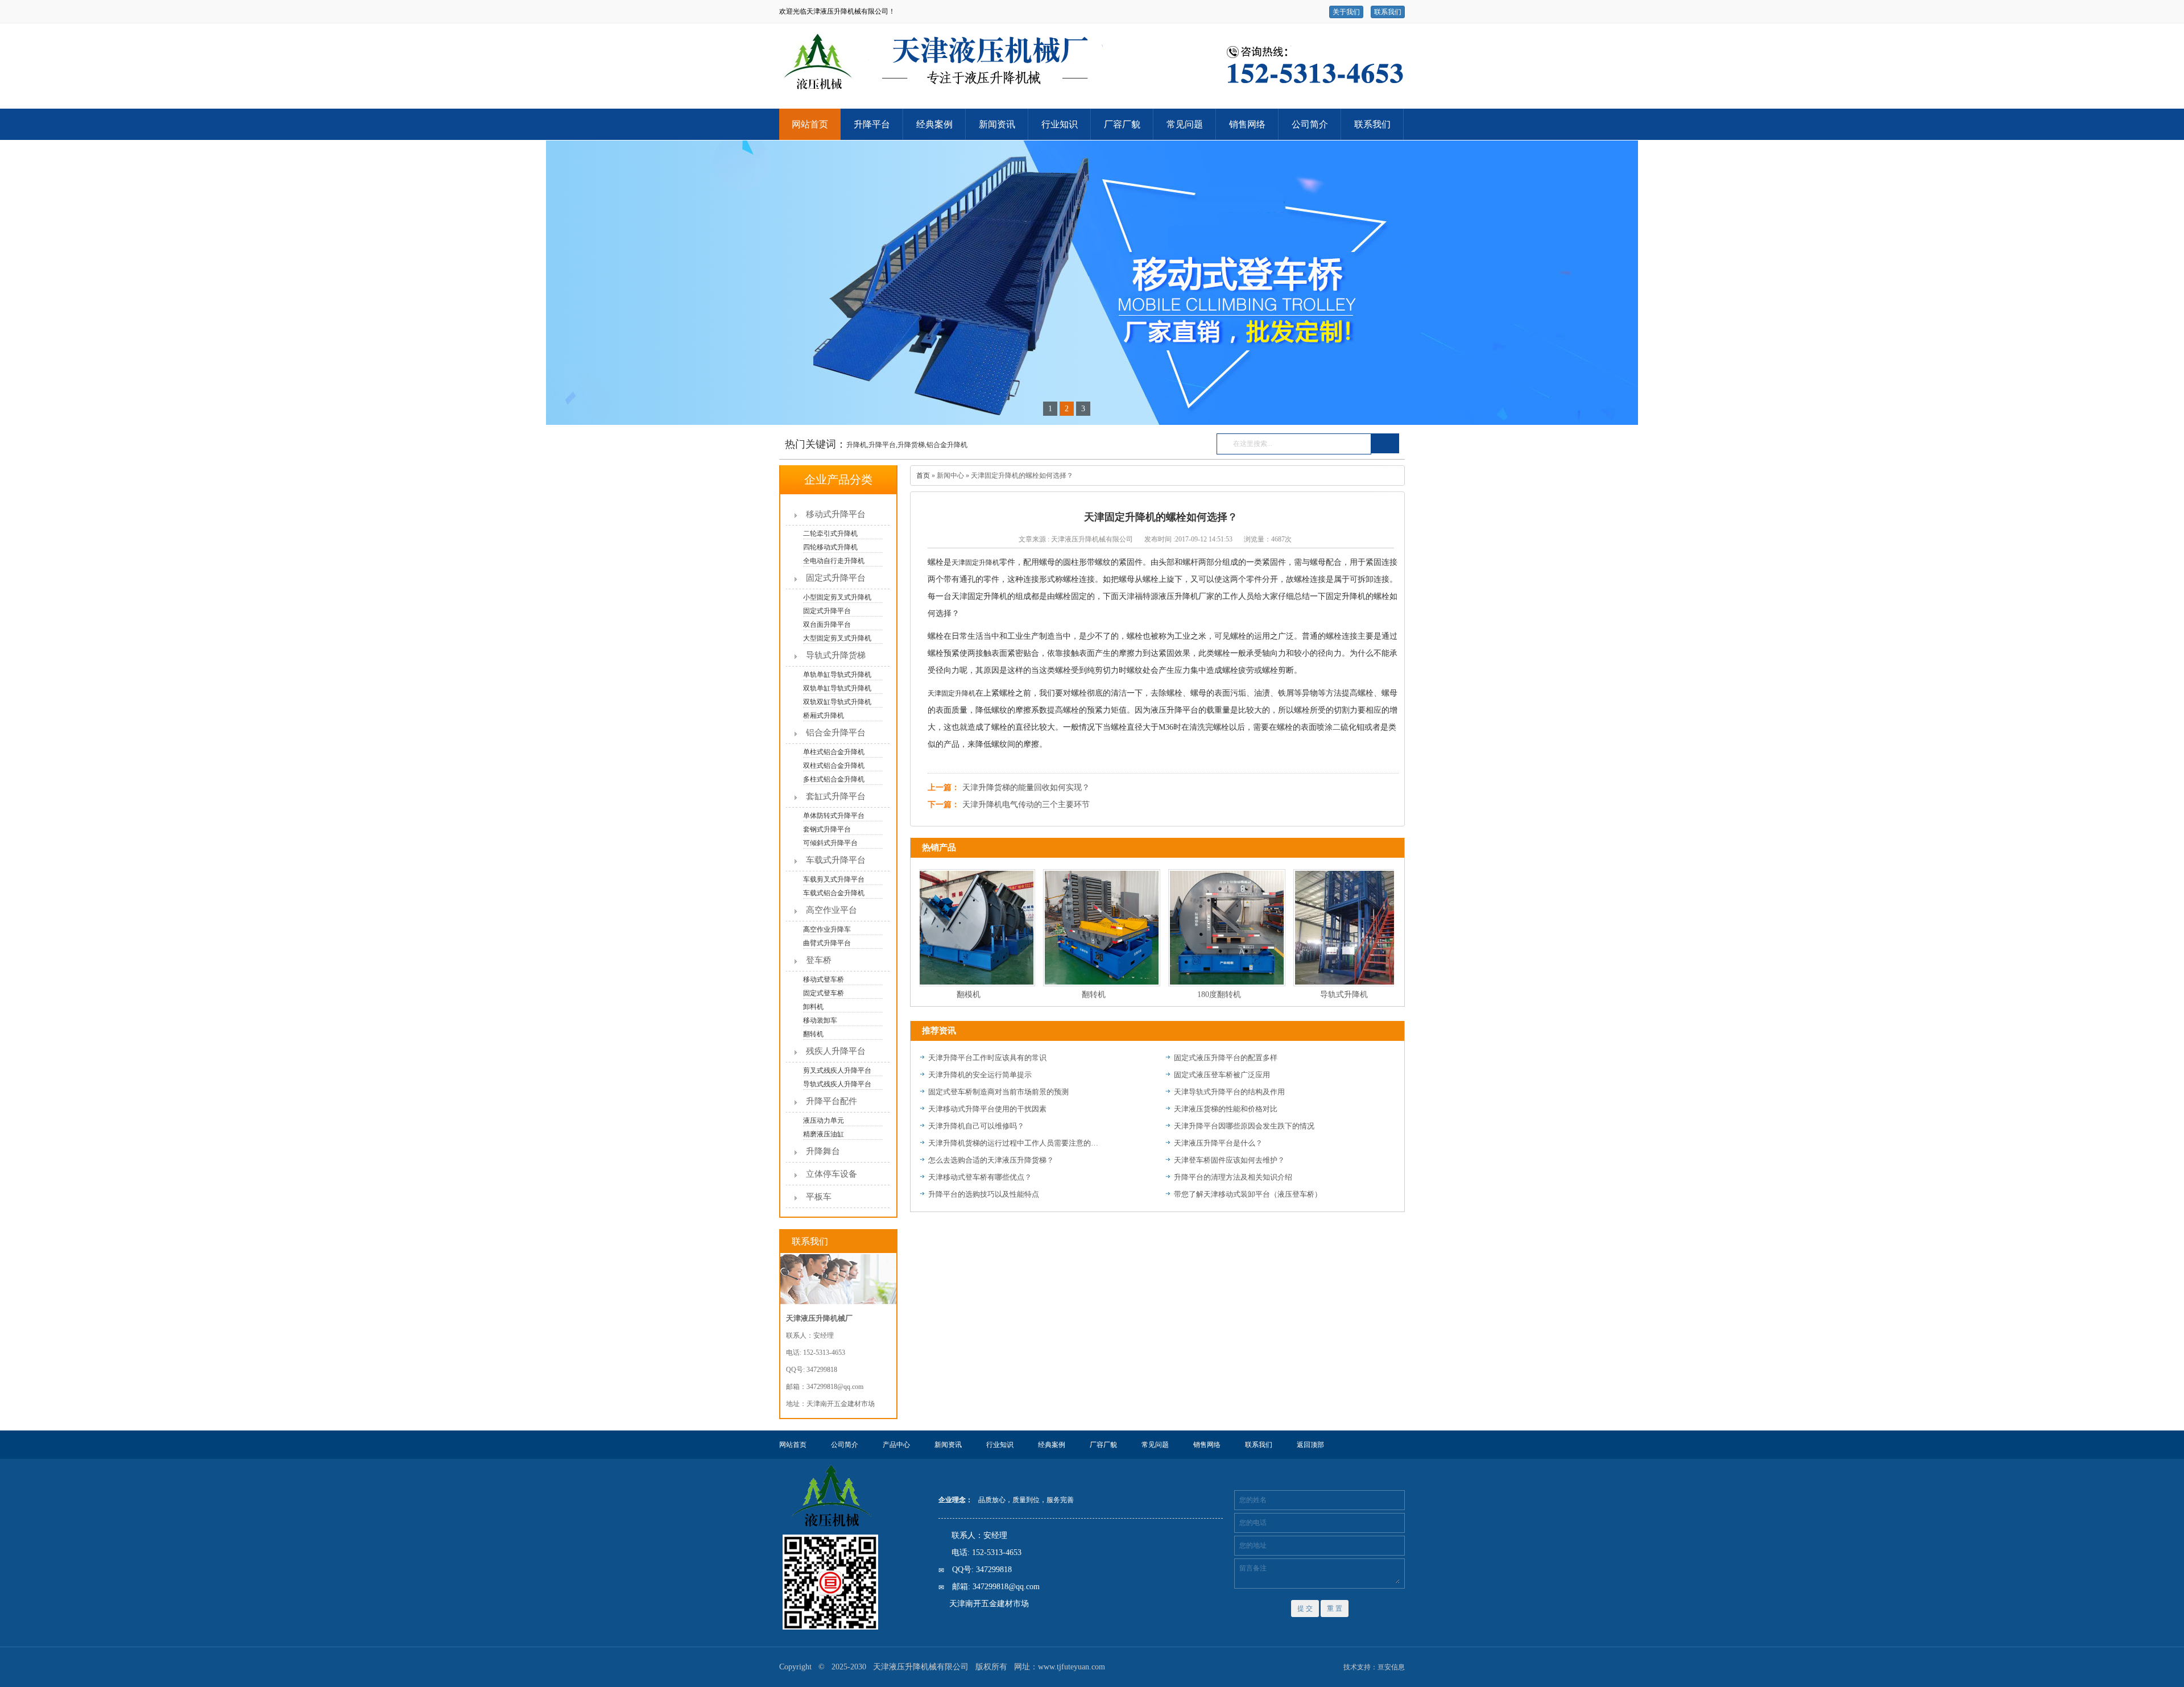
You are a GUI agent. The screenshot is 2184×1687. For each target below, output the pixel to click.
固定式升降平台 (836, 578)
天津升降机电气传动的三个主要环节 (1026, 805)
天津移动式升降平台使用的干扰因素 (987, 1109)
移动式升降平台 (836, 514)
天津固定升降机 (975, 563)
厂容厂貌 (1122, 124)
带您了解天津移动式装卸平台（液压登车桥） (1248, 1194)
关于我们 (1346, 12)
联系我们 (1388, 12)
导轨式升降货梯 (836, 655)
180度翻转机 (1190, 995)
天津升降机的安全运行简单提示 (980, 1075)
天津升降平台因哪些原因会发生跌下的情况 (1244, 1126)
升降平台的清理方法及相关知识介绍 (1233, 1177)
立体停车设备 (832, 1174)
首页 (923, 475)
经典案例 (934, 124)
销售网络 (1247, 124)
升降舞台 (823, 1151)
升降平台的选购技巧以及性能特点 (984, 1194)
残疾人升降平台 (836, 1051)
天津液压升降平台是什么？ (1218, 1143)
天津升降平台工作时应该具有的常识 (987, 1058)
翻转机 (1064, 995)
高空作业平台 (832, 910)
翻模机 (939, 995)
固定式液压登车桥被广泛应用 (1222, 1075)
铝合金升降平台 (836, 733)
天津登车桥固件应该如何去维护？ (1229, 1160)
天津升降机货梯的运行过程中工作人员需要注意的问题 (1014, 1143)
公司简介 (1310, 124)
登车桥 (819, 960)
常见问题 (1185, 124)
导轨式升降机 (1314, 995)
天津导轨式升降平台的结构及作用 (1229, 1092)
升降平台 (872, 124)
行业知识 (1060, 124)
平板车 (819, 1197)
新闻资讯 (997, 124)
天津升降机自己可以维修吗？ (976, 1126)
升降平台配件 (832, 1101)
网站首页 (810, 124)
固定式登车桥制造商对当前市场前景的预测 (998, 1092)
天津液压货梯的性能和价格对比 (1226, 1109)
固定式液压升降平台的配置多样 (1226, 1058)
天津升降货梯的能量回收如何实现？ (1026, 787)
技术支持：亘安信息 (1374, 1667)
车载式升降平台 (836, 860)
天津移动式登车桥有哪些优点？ (980, 1177)
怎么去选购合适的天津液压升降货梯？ (991, 1160)
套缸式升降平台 (836, 796)
